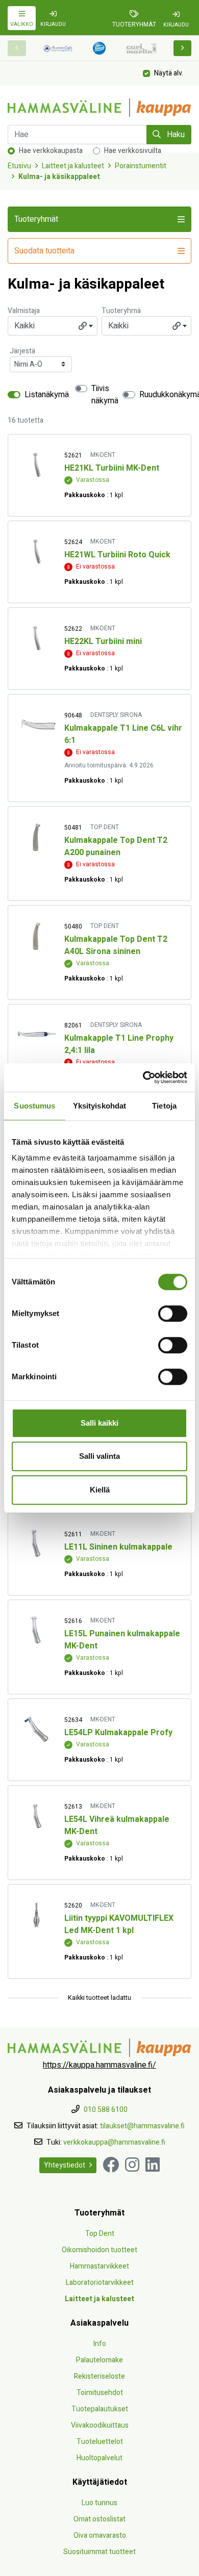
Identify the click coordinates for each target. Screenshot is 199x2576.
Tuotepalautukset (100, 2409)
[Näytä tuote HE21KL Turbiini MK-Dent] (36, 465)
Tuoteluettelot (100, 2442)
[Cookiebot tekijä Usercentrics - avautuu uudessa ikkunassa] (143, 1077)
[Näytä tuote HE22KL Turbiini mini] (36, 638)
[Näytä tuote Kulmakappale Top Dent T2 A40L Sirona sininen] (36, 936)
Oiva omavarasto (100, 2535)
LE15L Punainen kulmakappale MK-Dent (122, 1640)
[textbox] (53, 326)
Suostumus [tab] (34, 1106)
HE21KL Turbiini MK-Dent (112, 468)
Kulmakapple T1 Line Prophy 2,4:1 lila (119, 1044)
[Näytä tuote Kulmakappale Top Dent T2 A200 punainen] (36, 837)
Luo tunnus (99, 2503)
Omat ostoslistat (99, 2519)
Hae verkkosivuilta (133, 151)
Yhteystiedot (65, 2165)
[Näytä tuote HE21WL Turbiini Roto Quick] (36, 551)
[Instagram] (132, 2165)
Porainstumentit (141, 166)
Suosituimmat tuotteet (99, 2552)
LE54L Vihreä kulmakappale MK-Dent (117, 1825)
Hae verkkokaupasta (51, 151)
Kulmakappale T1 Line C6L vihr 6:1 (123, 734)
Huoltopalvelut (99, 2458)
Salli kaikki (99, 1423)
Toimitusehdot (100, 2393)
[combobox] (53, 326)
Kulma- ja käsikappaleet (59, 177)
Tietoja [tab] (164, 1106)
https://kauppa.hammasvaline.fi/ (99, 2065)
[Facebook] (111, 2165)
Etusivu (19, 166)
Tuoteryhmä (121, 311)
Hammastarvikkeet (99, 2266)
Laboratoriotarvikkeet (100, 2283)
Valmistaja (24, 311)
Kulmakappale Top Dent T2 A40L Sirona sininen (116, 945)
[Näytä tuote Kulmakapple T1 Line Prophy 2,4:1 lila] (36, 1035)
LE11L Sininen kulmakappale (118, 1547)
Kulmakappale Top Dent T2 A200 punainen (116, 846)
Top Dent (100, 2234)
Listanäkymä (47, 395)
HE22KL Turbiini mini (103, 641)
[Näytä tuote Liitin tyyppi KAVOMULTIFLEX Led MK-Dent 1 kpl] (36, 1915)
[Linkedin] (153, 2165)
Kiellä (100, 1490)
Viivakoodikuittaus (100, 2425)
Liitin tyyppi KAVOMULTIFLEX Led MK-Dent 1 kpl (119, 1924)
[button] (183, 48)
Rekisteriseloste (99, 2376)
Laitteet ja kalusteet (73, 166)
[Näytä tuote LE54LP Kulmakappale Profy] (36, 1729)
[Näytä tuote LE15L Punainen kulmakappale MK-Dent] (36, 1630)
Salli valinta (99, 1456)
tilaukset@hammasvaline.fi (142, 2126)
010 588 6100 (106, 2110)
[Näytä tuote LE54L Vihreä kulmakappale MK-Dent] (36, 1816)
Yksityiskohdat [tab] (99, 1106)
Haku (175, 135)
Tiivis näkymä (105, 395)
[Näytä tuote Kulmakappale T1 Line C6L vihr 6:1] (36, 725)
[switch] (173, 1313)
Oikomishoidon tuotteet (99, 2250)
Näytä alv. (169, 73)
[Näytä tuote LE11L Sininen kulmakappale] (36, 1544)
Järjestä (22, 351)
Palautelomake (99, 2360)
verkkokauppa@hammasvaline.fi (114, 2142)
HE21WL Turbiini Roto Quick (117, 555)
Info (100, 2344)
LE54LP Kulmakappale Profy (118, 1733)
